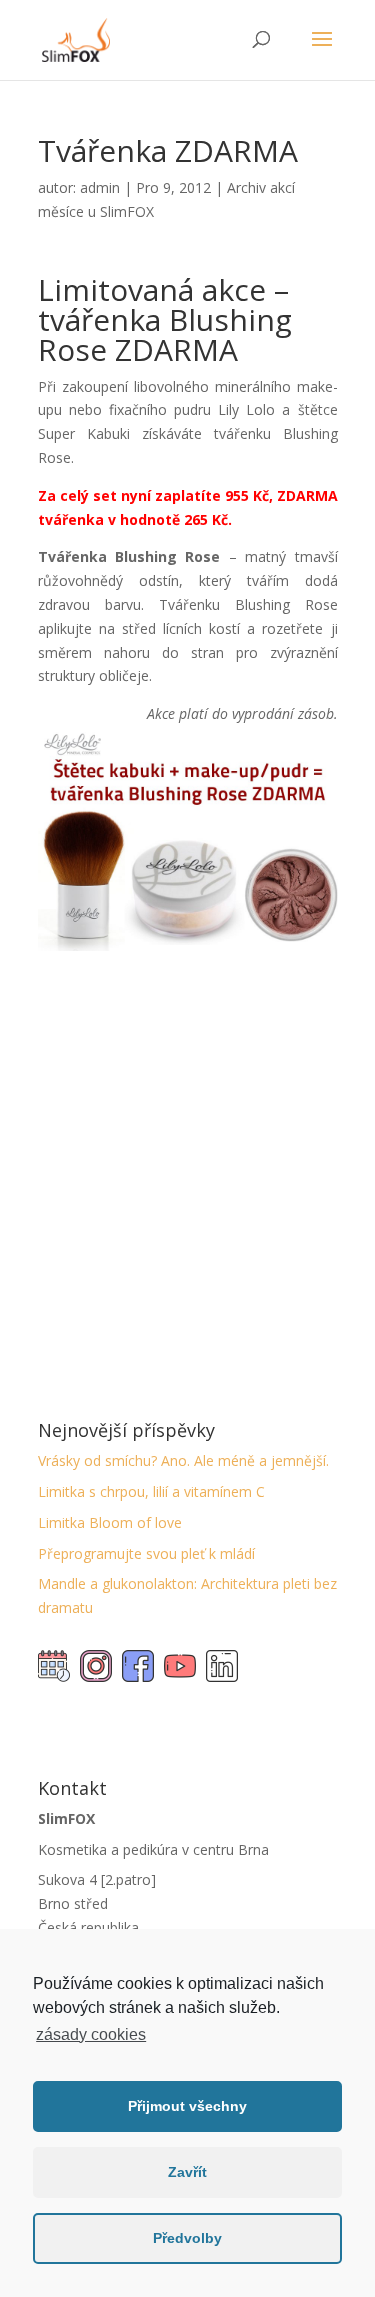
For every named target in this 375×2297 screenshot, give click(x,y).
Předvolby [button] (187, 2238)
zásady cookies (91, 2034)
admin (100, 187)
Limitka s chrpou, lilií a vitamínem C (151, 1491)
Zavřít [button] (187, 2172)
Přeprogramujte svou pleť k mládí (146, 1553)
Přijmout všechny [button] (187, 2106)
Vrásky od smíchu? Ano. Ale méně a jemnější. (183, 1460)
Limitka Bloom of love (110, 1522)
